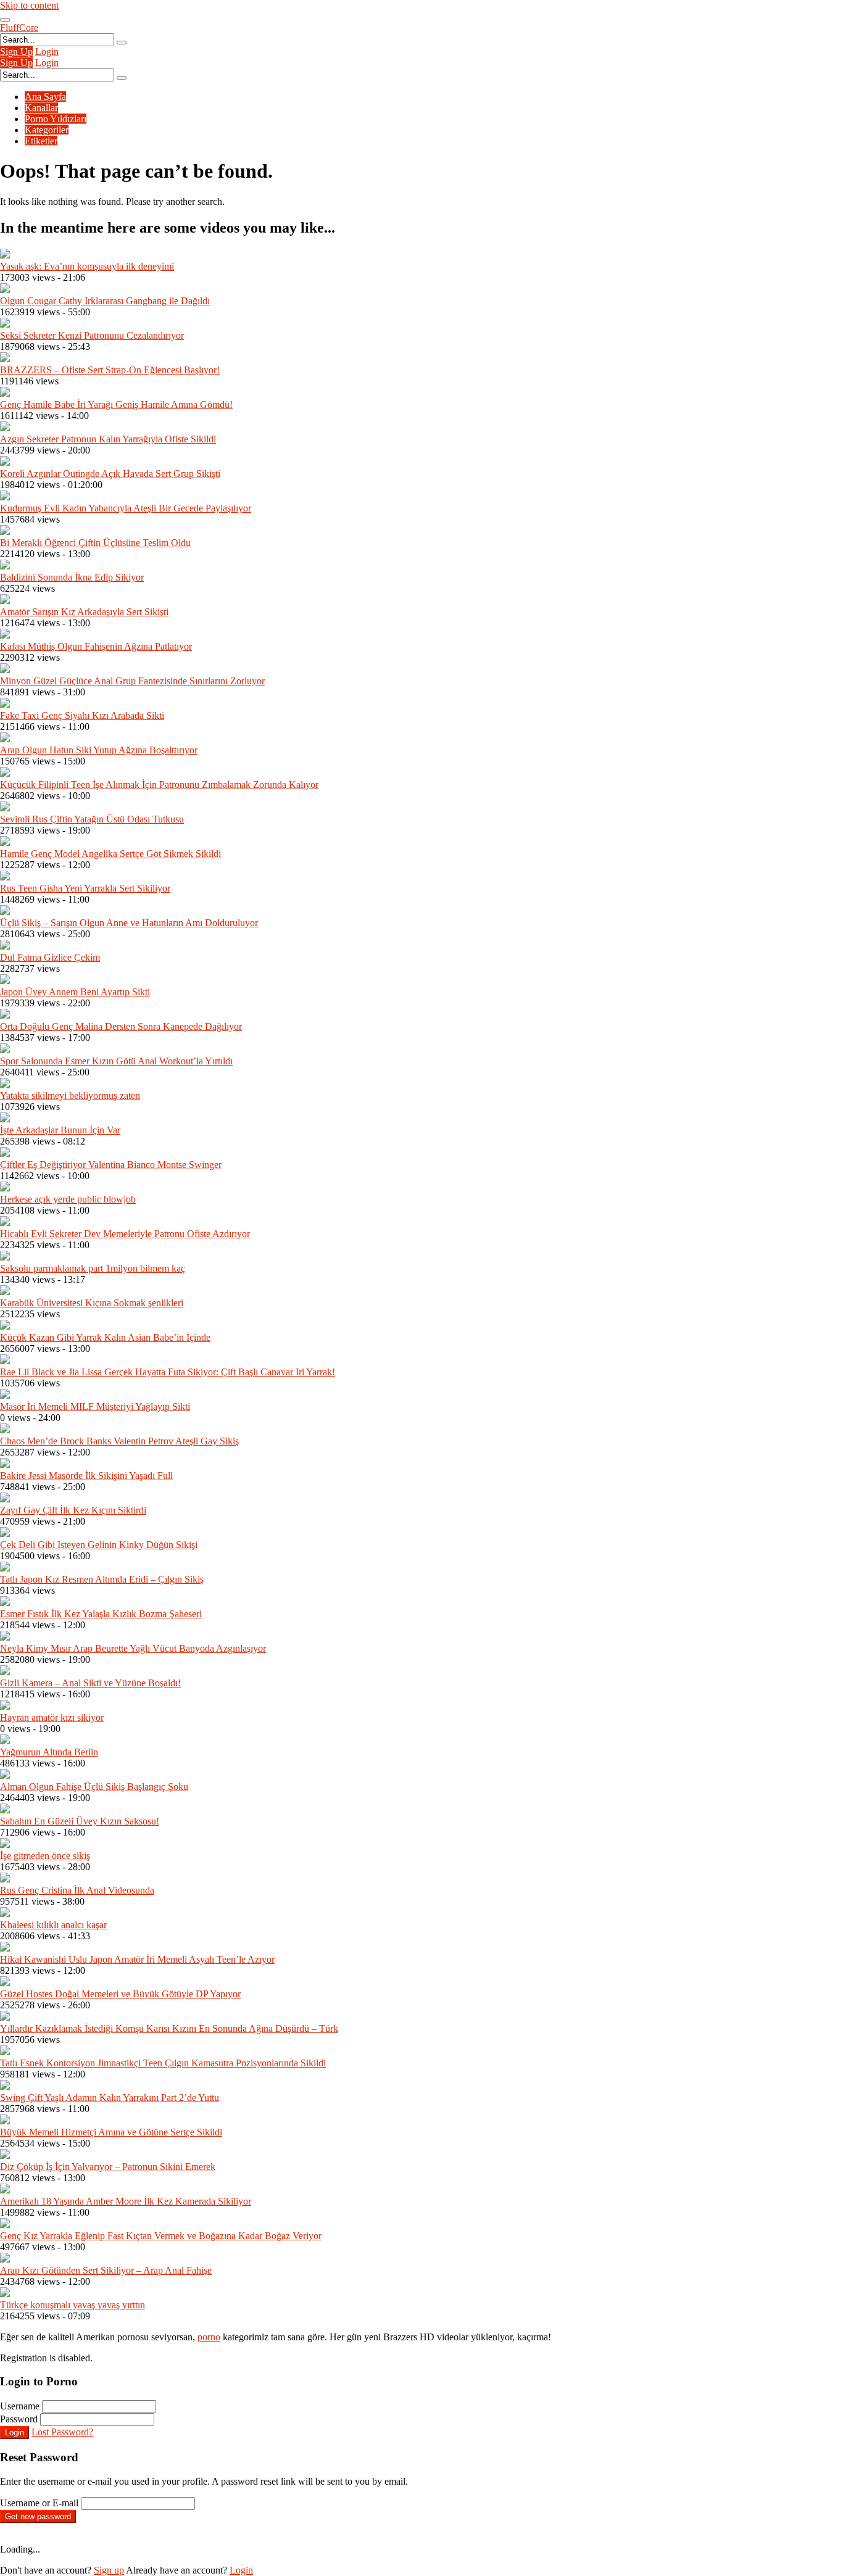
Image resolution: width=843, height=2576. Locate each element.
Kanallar (41, 108)
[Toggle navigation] (5, 20)
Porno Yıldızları (56, 119)
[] (122, 43)
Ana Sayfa (45, 97)
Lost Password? (62, 2432)
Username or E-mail (39, 2503)
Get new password (38, 2516)
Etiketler (41, 141)
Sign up (109, 2570)
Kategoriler (47, 130)
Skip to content (29, 5)
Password (19, 2419)
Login (47, 52)
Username (20, 2406)
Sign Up (16, 52)
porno (209, 2337)
